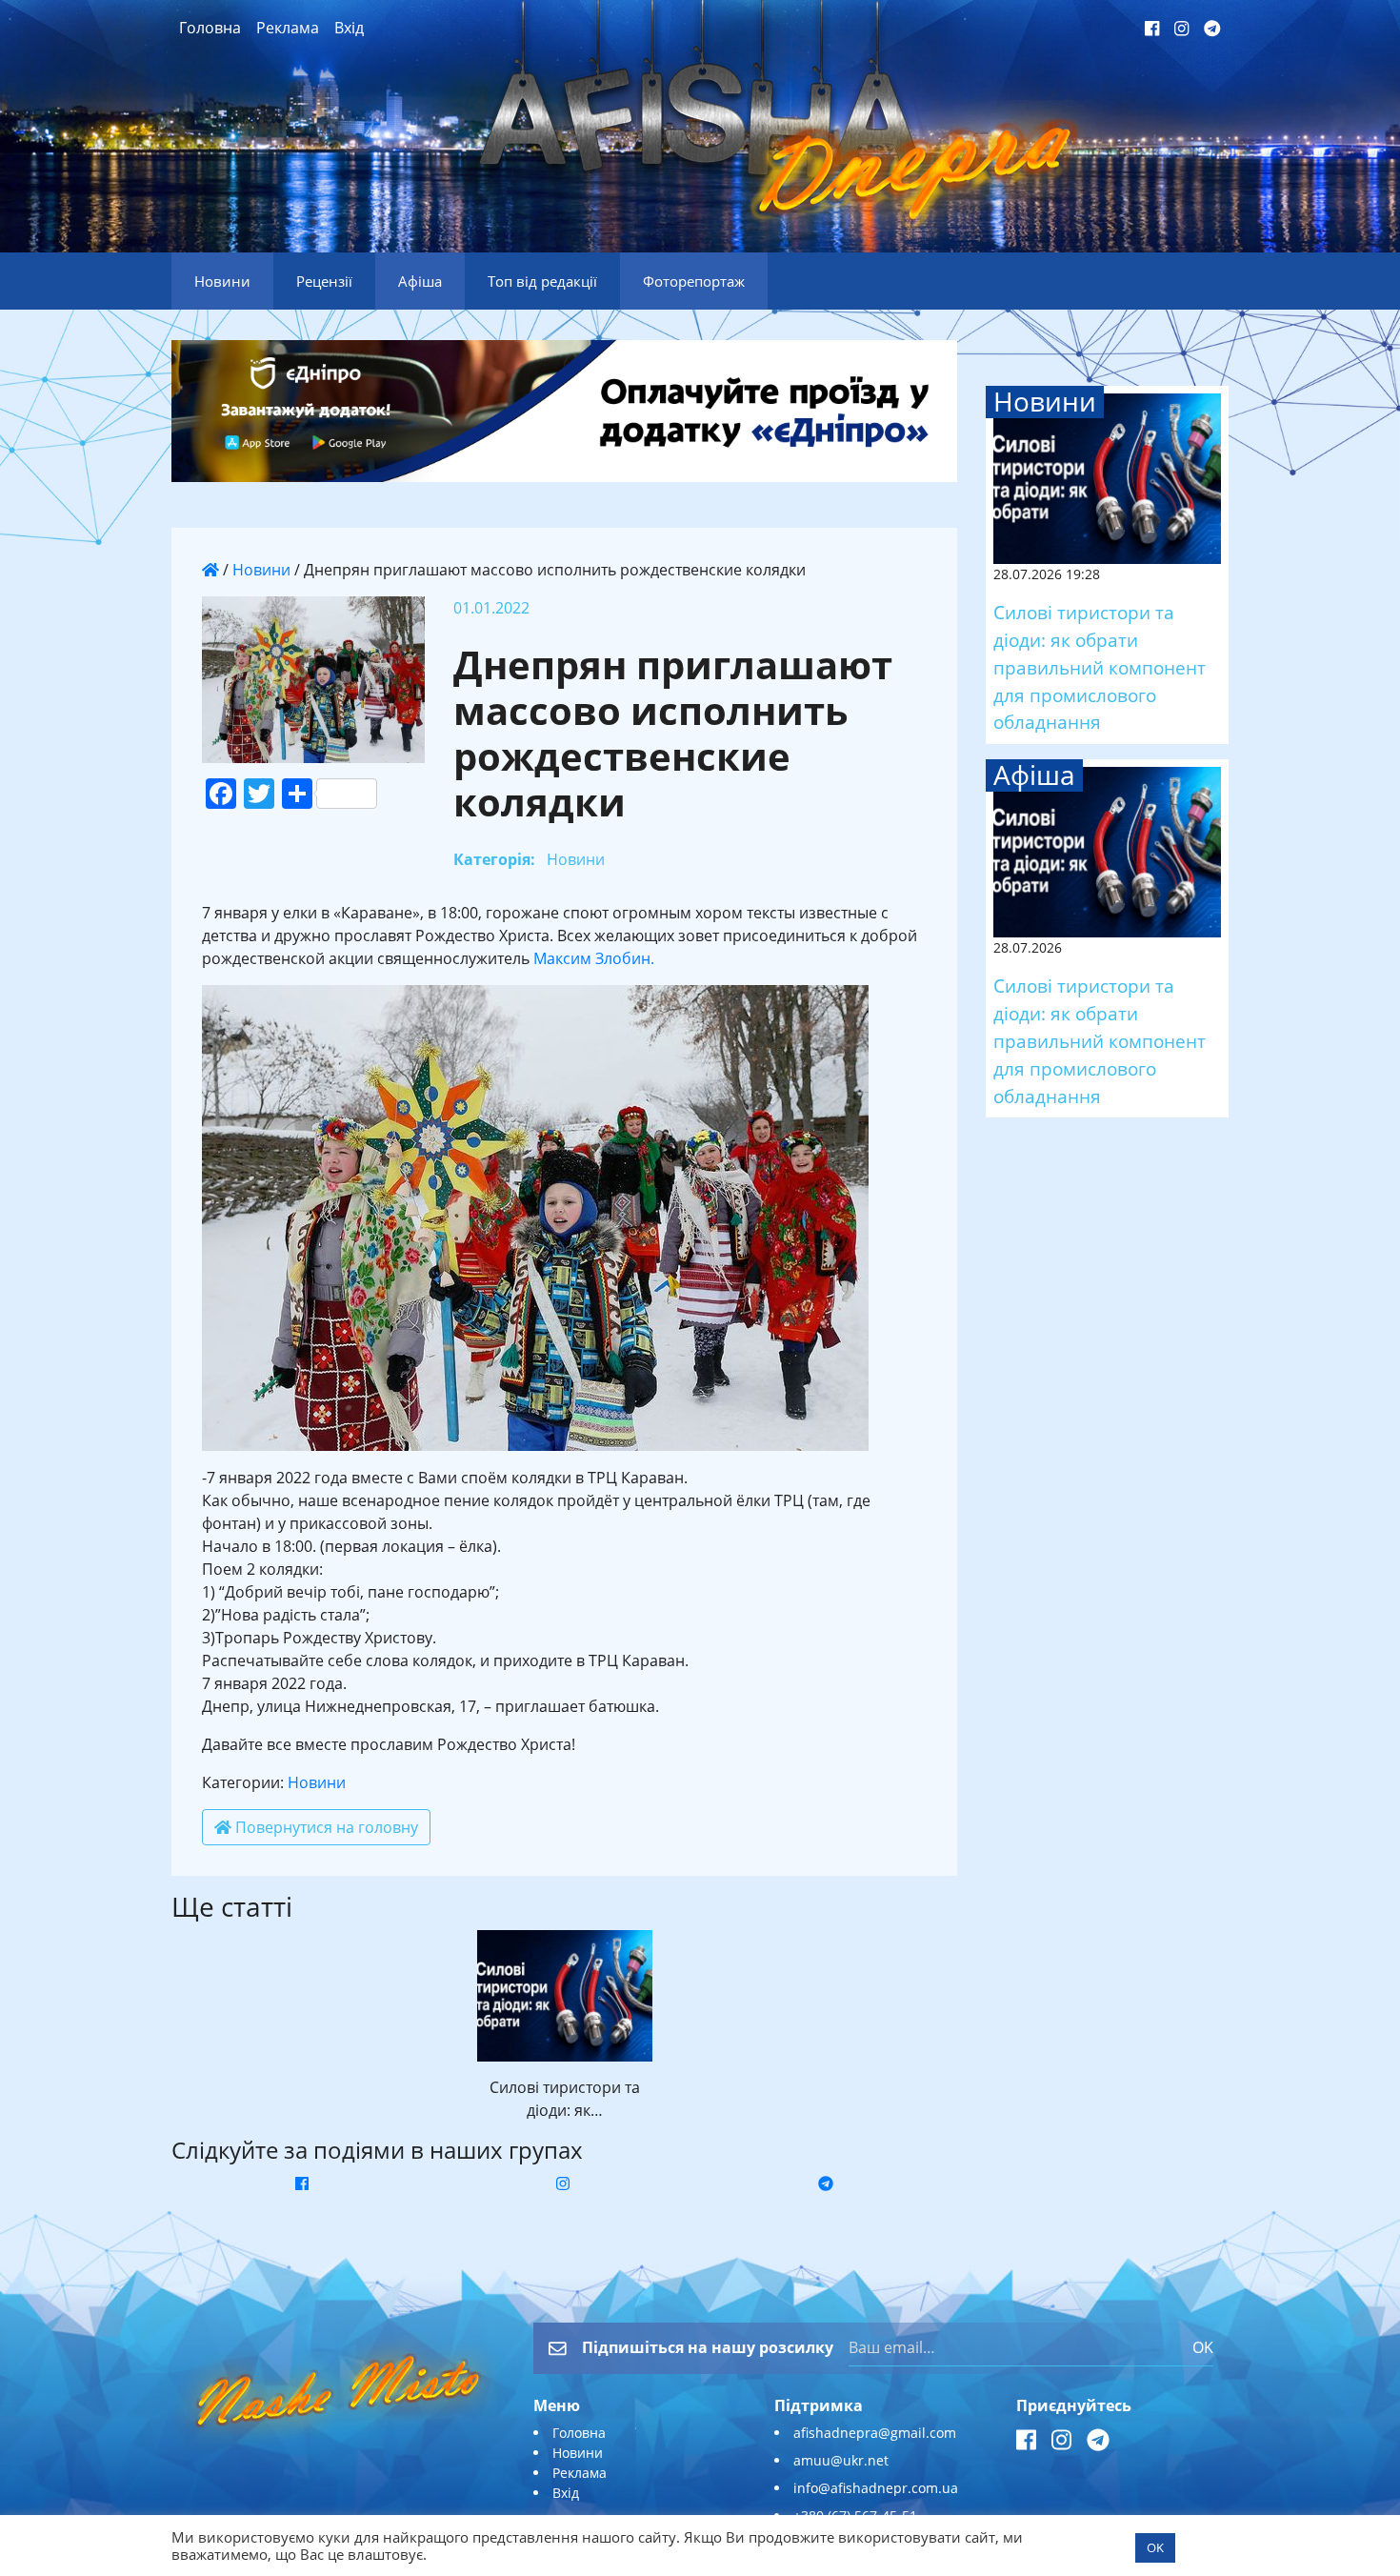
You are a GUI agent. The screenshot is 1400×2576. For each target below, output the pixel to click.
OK (1203, 2347)
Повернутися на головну (325, 1827)
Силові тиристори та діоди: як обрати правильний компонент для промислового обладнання (1100, 667)
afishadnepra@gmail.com (875, 2433)
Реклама (288, 28)
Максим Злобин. (594, 958)
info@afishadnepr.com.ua (876, 2488)
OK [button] (1155, 2547)
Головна (210, 28)
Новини (261, 570)
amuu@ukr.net (841, 2460)
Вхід (349, 28)
